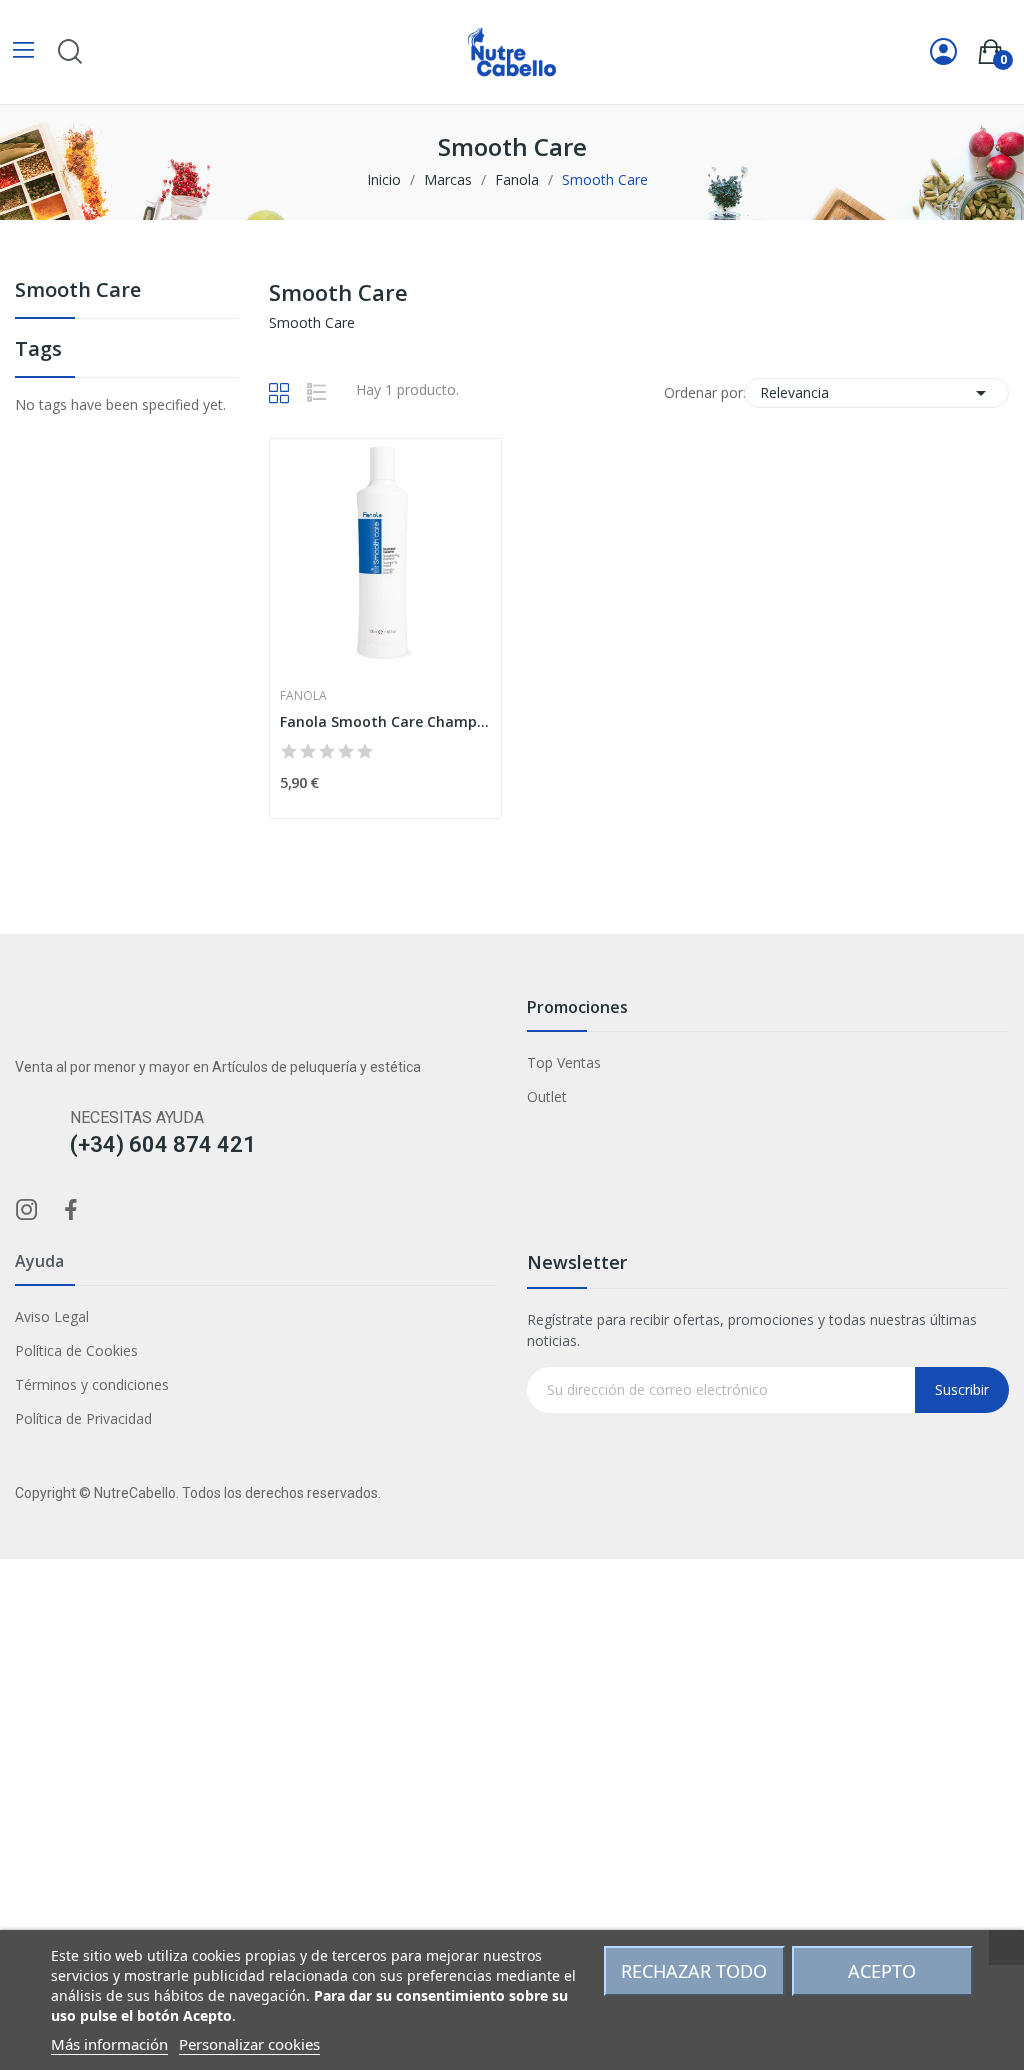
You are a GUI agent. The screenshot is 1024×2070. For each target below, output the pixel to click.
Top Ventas (564, 1062)
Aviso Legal (52, 1316)
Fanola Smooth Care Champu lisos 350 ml (385, 721)
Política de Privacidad (83, 1418)
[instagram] (27, 1210)
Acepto (882, 1971)
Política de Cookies (76, 1350)
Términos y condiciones (92, 1384)
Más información (109, 2044)
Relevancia (876, 393)
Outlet (547, 1096)
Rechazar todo (694, 1971)
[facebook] (71, 1210)
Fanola (303, 696)
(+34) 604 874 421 (163, 1144)
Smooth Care (78, 291)
